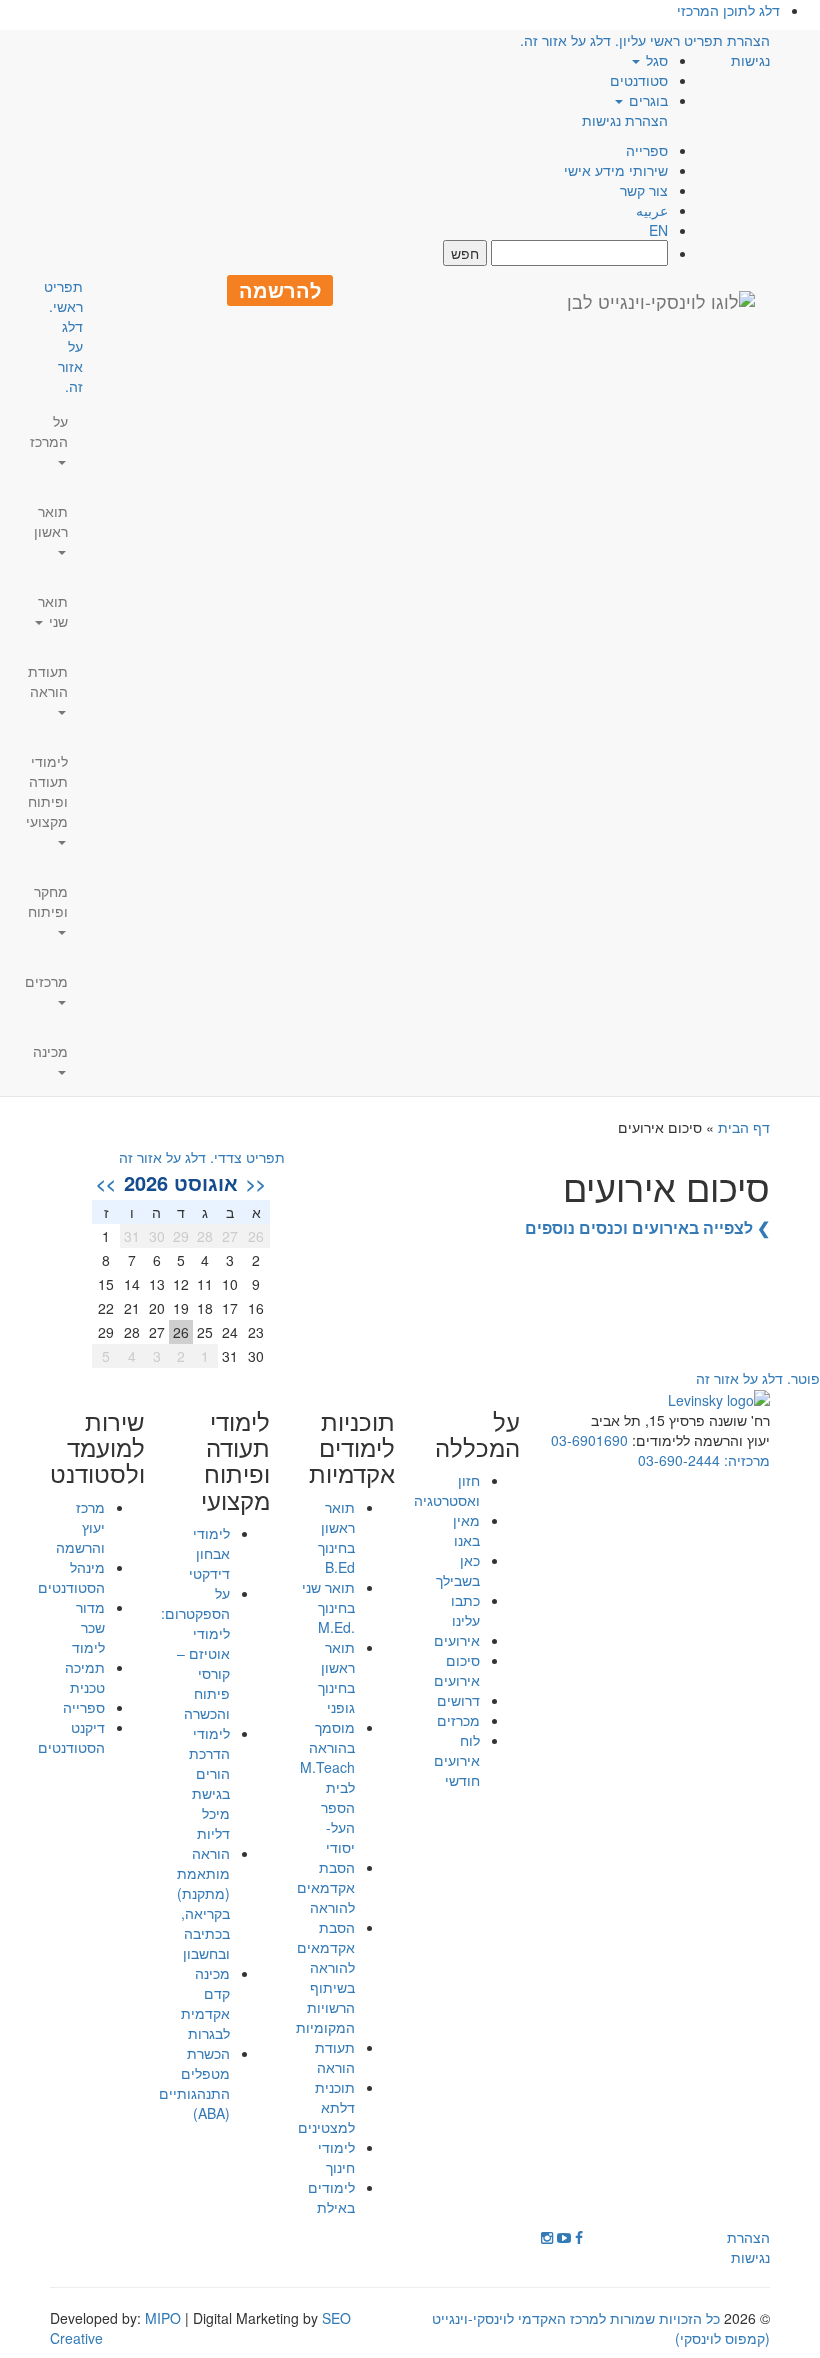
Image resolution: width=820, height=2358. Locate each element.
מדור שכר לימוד (88, 1627)
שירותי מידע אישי (616, 170)
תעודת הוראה (335, 2057)
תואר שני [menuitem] (53, 611)
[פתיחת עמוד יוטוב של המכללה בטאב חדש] (564, 2237)
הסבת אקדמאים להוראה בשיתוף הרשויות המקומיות (325, 1977)
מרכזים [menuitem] (46, 981)
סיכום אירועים (457, 1670)
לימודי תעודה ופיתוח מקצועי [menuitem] (47, 791)
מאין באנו (466, 1530)
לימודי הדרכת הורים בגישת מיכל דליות (209, 1783)
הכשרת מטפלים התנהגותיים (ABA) (194, 2083)
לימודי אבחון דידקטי (209, 1553)
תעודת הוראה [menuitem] (48, 681)
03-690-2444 (679, 1460)
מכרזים (458, 1720)
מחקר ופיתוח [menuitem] (48, 901)
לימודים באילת (331, 2197)
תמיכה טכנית (85, 1677)
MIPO (163, 2318)
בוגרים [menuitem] (646, 100)
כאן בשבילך (458, 1570)
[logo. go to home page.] (661, 301)
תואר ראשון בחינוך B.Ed (336, 1537)
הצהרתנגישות (748, 50)
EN (658, 230)
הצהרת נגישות (625, 120)
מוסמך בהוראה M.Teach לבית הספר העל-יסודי (327, 1787)
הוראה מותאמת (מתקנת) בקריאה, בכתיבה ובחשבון (203, 1903)
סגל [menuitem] (655, 60)
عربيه (652, 210)
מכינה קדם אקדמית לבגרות (205, 2003)
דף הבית (744, 1127)
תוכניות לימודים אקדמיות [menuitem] (352, 1447)
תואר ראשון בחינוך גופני (336, 1677)
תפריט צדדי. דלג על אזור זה (202, 1157)
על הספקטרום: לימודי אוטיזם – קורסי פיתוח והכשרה (195, 1653)
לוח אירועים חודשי (457, 1760)
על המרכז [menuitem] (49, 431)
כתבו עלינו (465, 1610)
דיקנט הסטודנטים (71, 1737)
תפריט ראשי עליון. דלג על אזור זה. (621, 40)
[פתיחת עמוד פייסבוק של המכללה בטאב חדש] (579, 2237)
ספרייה (647, 150)
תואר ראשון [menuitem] (51, 521)
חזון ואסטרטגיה (447, 1490)
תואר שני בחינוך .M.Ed (328, 1607)
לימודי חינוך (336, 2157)
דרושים (458, 1700)
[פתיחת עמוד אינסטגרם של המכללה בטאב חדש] (547, 2237)
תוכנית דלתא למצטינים (326, 2107)
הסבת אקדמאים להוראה (326, 1887)
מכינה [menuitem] (50, 1051)
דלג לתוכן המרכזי (728, 10)
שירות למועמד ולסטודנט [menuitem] (97, 1447)
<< (256, 1183)
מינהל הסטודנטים (71, 1577)
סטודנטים (639, 80)
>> (106, 1183)
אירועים (457, 1640)
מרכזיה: (745, 1460)
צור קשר (644, 190)
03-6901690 (589, 1440)
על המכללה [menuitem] (477, 1434)
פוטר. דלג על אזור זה (758, 1378)
